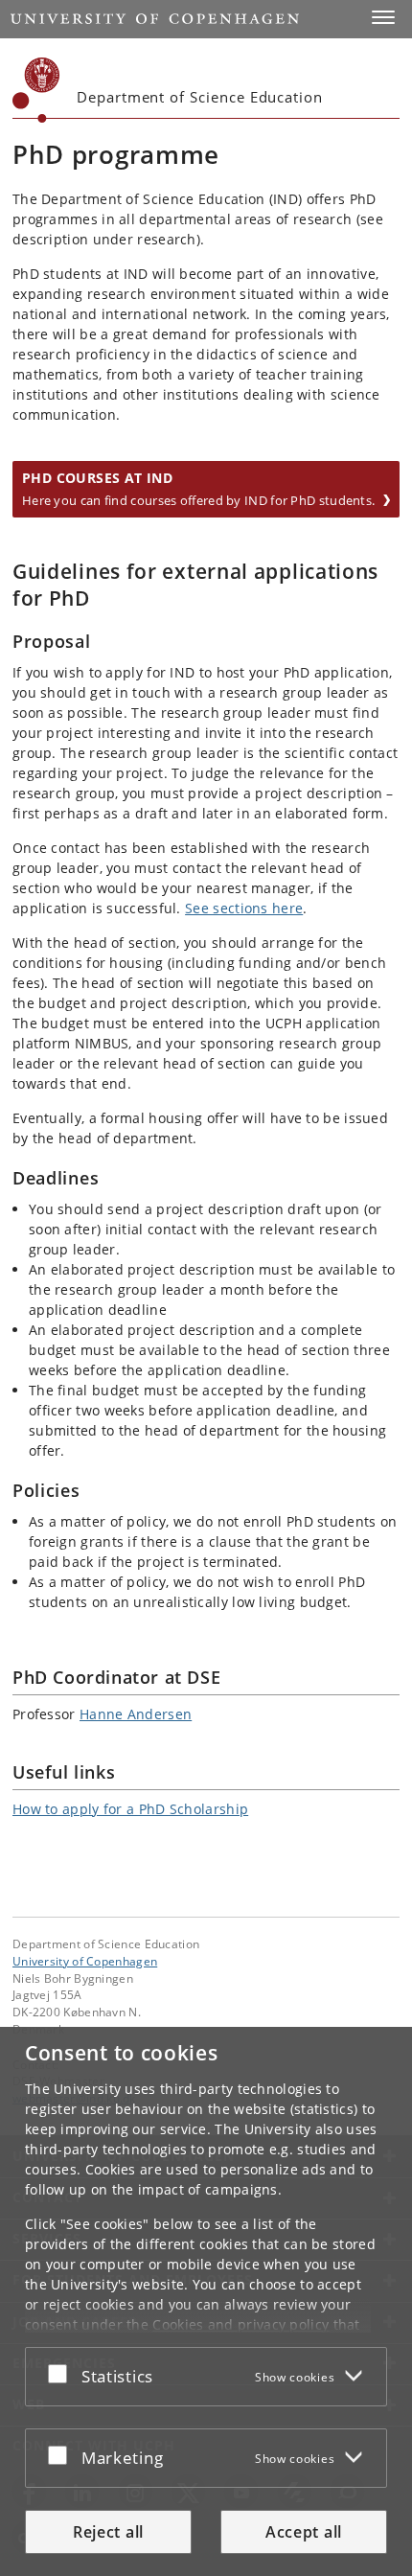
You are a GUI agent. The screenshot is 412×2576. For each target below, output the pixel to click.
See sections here (244, 908)
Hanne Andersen (136, 1714)
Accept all (304, 2532)
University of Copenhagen (85, 1961)
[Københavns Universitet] (36, 90)
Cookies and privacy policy (240, 2324)
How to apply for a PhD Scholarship (130, 1809)
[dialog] (206, 2301)
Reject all (108, 2532)
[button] (383, 17)
